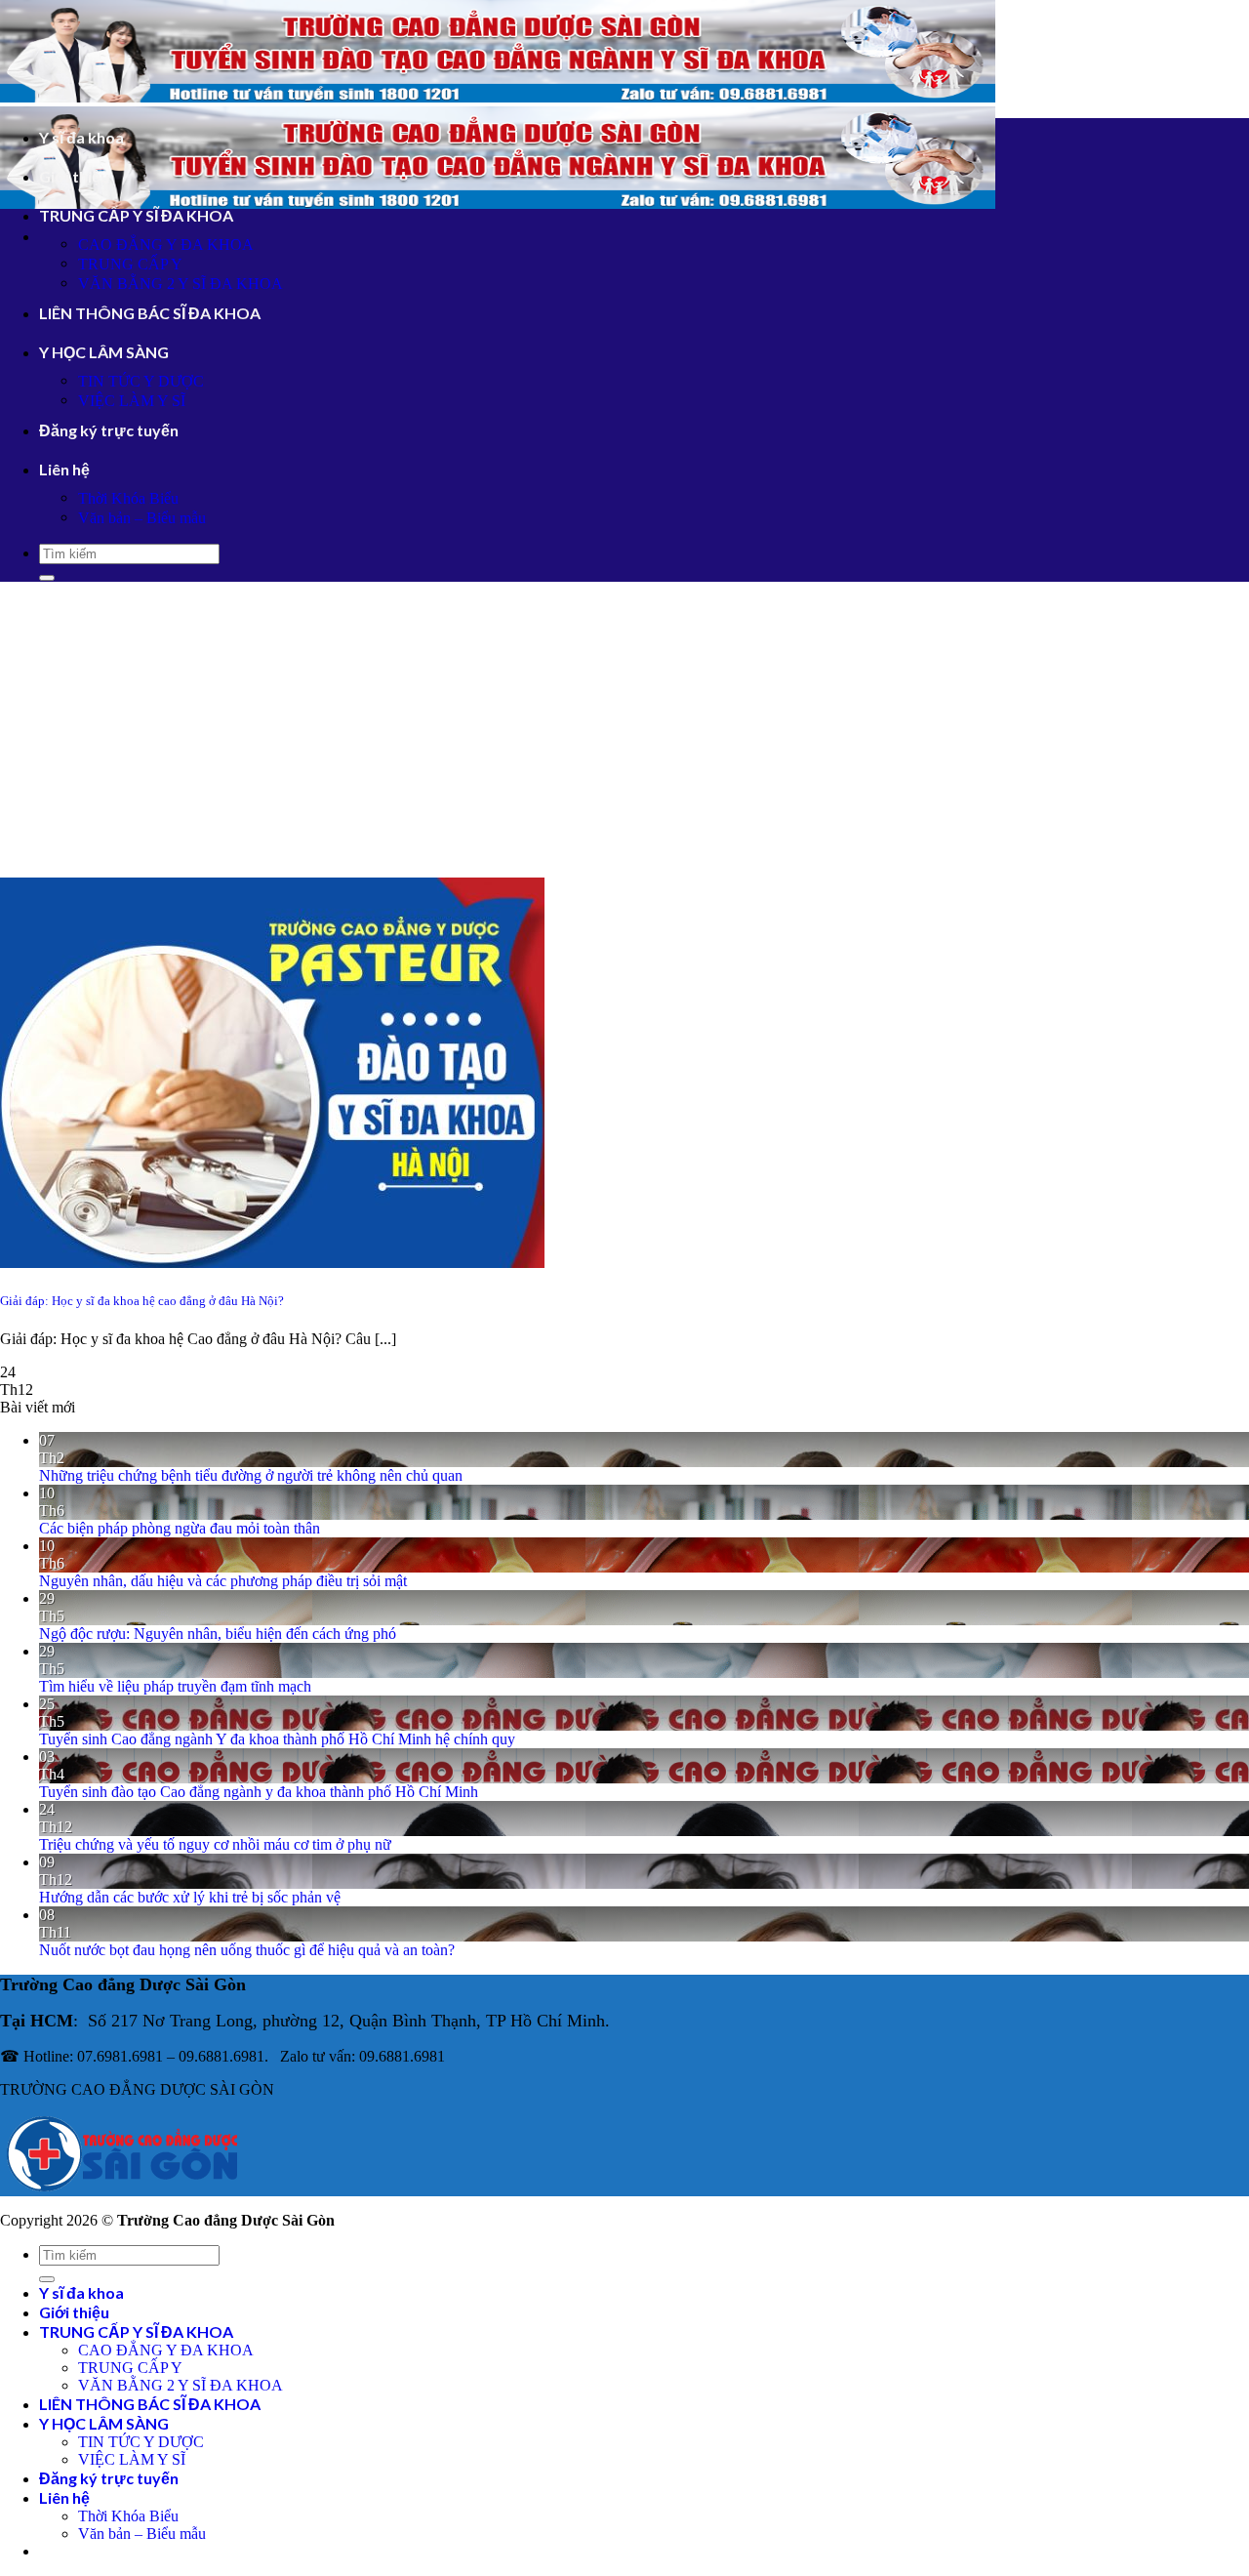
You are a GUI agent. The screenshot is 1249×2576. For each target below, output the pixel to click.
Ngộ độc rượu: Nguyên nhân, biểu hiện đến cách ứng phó (218, 1634)
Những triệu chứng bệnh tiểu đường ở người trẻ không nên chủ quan (251, 1475)
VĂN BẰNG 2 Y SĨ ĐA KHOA (181, 284)
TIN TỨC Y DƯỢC (141, 381)
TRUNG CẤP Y (130, 264)
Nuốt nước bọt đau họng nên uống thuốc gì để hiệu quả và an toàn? (247, 1950)
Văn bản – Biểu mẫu (142, 518)
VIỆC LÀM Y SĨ (132, 401)
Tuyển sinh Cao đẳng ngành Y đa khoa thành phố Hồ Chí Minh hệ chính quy (277, 1739)
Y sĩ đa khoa (81, 137)
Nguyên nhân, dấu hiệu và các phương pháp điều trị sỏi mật (223, 1581)
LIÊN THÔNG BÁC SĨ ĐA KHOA (150, 313)
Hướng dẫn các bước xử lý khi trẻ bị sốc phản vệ (190, 1897)
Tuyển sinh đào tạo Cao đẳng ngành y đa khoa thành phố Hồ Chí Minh (259, 1792)
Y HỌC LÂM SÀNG (104, 352)
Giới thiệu (74, 176)
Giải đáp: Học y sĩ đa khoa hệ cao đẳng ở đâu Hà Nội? (142, 1301)
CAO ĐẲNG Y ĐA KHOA (166, 245)
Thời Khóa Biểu (128, 498)
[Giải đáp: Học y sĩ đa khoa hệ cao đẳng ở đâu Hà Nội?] (272, 1263)
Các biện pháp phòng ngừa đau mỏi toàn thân (180, 1528)
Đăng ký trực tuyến (109, 430)
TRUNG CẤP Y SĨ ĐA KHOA (136, 215)
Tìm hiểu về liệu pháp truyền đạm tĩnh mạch (175, 1686)
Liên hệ (64, 469)
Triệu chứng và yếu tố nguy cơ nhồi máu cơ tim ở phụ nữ (215, 1844)
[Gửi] (47, 578)
